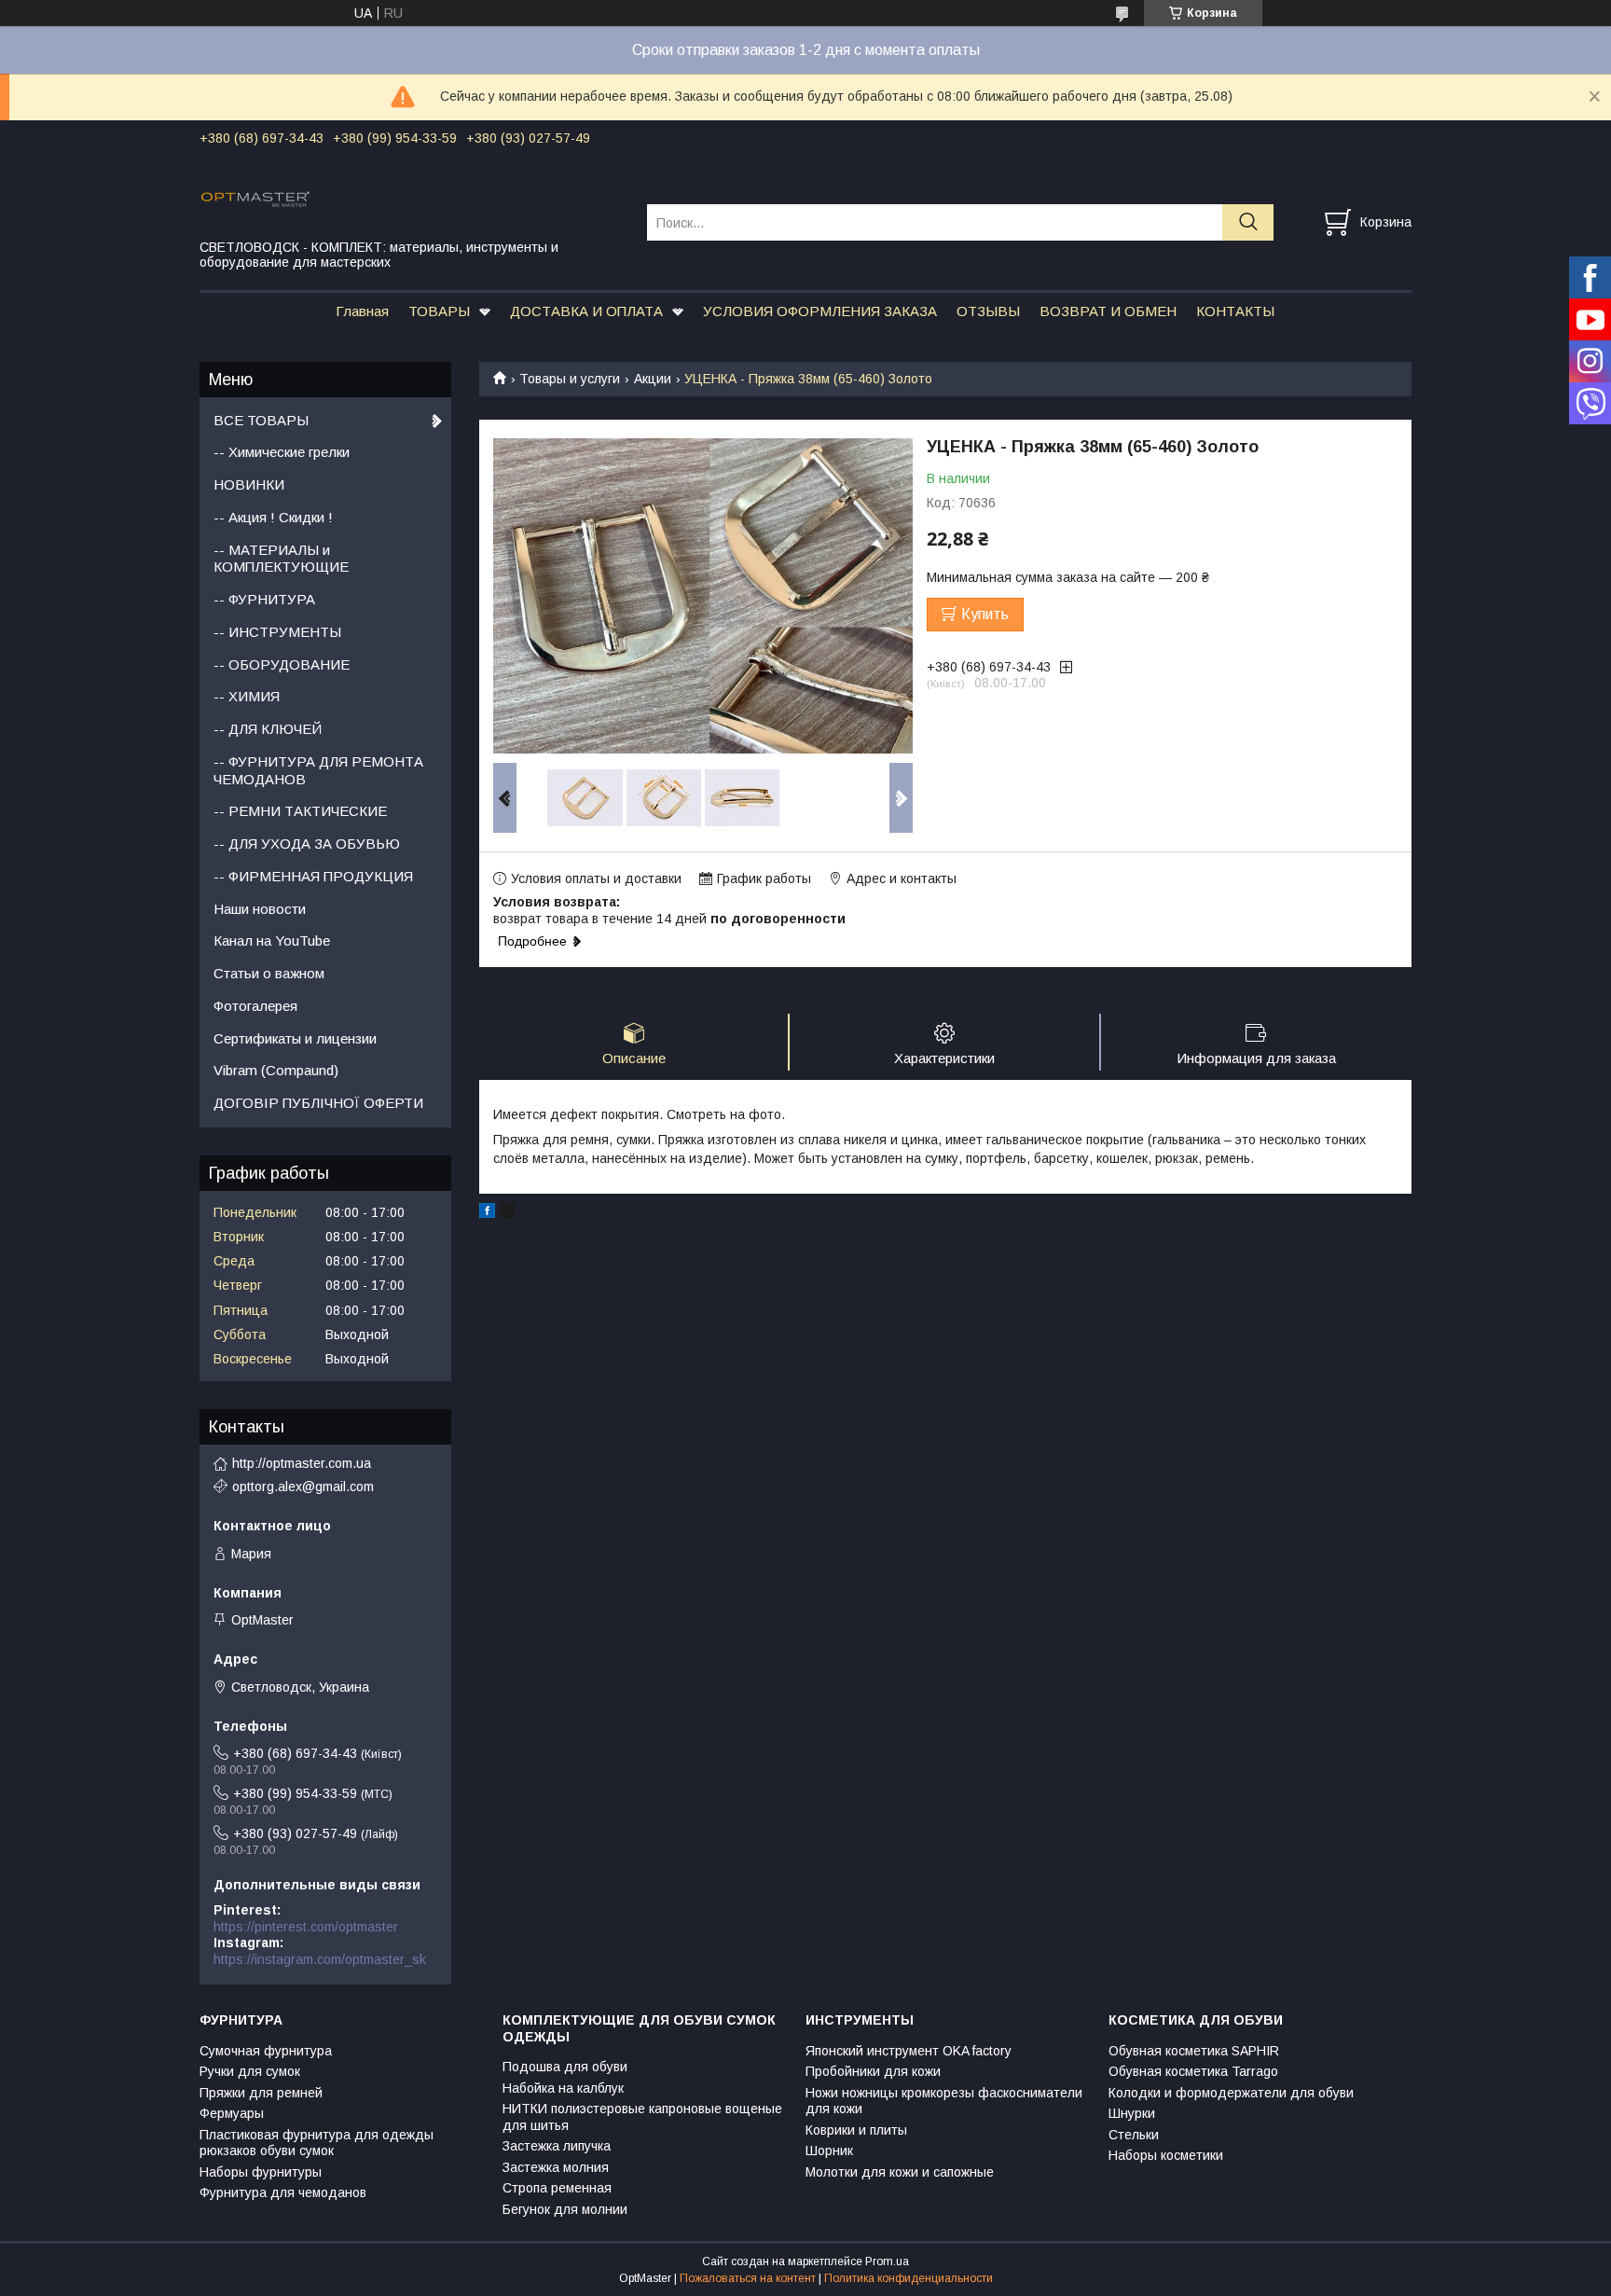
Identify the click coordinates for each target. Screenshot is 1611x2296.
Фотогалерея (255, 1006)
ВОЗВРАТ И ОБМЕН (1108, 311)
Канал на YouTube (272, 941)
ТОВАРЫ (439, 311)
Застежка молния (556, 2167)
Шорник (829, 2151)
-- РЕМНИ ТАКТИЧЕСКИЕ (300, 811)
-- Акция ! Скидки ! (273, 517)
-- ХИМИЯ (247, 696)
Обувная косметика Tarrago (1193, 2071)
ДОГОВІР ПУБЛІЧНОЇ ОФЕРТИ (318, 1103)
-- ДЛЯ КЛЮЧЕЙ (268, 729)
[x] (507, 1213)
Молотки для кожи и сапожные (900, 2172)
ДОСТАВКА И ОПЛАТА (586, 311)
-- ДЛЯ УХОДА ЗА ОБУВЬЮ (307, 844)
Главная (362, 311)
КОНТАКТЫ (1235, 311)
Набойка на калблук (563, 2088)
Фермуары (232, 2113)
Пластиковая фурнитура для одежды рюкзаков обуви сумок (317, 2143)
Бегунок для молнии (565, 2209)
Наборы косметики (1166, 2155)
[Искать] (1248, 222)
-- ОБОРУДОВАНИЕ (282, 664)
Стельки (1134, 2135)
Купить (985, 614)
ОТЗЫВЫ (988, 311)
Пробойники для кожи (873, 2071)
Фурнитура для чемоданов (283, 2192)
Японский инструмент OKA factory (909, 2051)
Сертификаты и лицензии (295, 1038)
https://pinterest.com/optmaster (306, 1927)
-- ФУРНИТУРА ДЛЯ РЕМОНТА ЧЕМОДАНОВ (318, 770)
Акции (653, 379)
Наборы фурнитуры (261, 2172)
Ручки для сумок (250, 2071)
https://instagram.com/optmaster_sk (320, 1959)
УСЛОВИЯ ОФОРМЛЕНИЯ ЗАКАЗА (820, 311)
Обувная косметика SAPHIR (1194, 2051)
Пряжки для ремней (261, 2093)
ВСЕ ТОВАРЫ (261, 420)
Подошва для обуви (565, 2067)
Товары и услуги (570, 379)
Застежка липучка (557, 2146)
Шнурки (1132, 2113)
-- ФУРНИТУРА (264, 599)
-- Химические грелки (282, 452)
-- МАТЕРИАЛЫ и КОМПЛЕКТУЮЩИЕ (281, 559)
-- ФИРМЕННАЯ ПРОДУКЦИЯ (313, 876)
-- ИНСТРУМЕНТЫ (277, 632)
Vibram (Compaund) (276, 1070)
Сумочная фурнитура (266, 2051)
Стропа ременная (557, 2188)
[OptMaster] (412, 198)
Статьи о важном (269, 973)
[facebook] (487, 1213)
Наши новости (260, 909)
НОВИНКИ (249, 484)
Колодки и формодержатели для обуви (1231, 2093)
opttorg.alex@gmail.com (303, 1487)
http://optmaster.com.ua (302, 1463)
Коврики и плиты (856, 2130)
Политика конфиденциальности (909, 2278)
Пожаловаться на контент (748, 2278)
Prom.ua (887, 2261)
